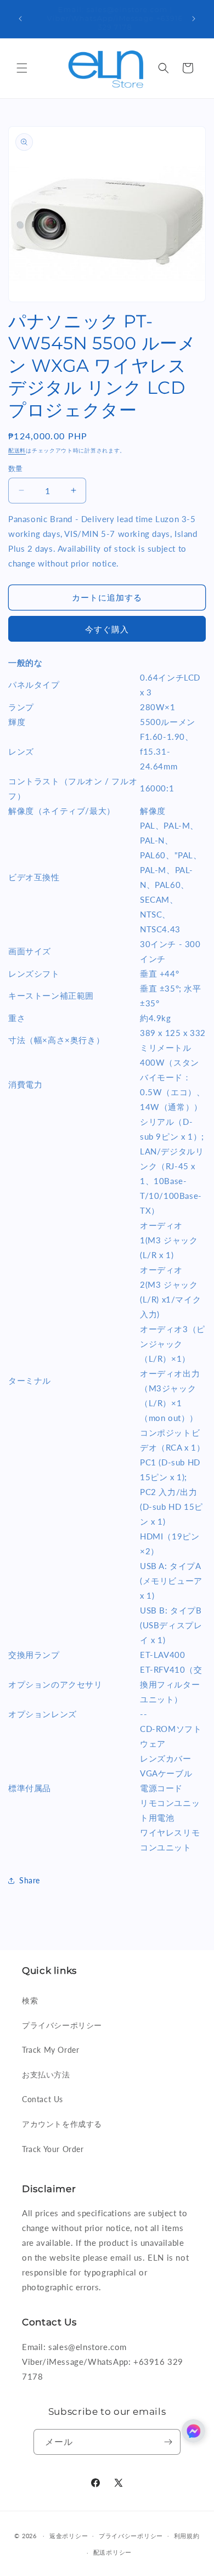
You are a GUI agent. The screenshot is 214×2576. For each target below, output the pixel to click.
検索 (30, 2000)
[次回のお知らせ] (194, 19)
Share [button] (30, 1880)
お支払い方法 (46, 2074)
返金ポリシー (69, 2536)
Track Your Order (53, 2149)
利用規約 (187, 2536)
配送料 (17, 450)
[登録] (168, 2442)
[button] (22, 68)
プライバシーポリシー (62, 2025)
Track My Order (50, 2050)
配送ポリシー (112, 2552)
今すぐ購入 (107, 629)
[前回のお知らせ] (20, 19)
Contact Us (43, 2099)
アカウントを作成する (62, 2124)
